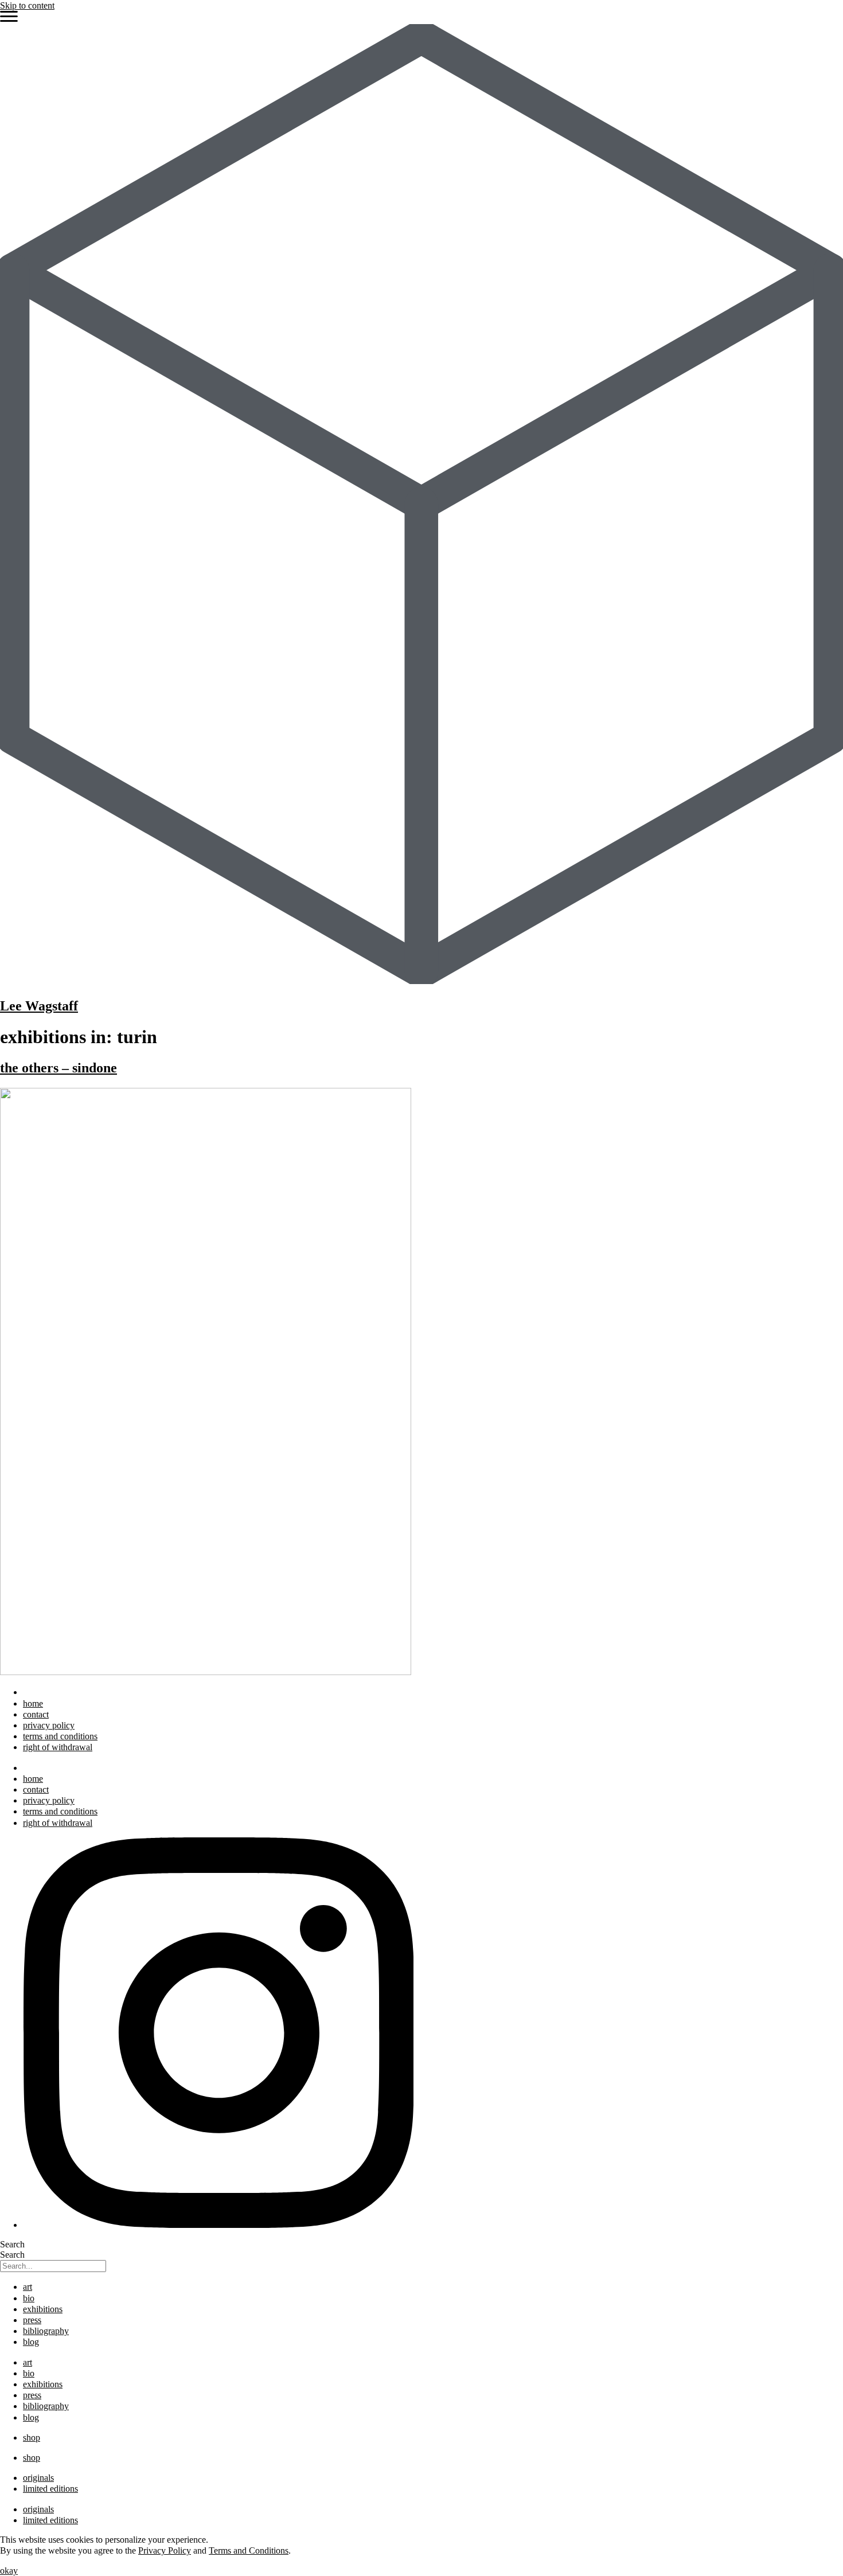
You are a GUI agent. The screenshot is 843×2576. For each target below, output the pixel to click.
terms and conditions (60, 1736)
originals (38, 2478)
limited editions (50, 2489)
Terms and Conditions (249, 2550)
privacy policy (49, 1725)
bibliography (46, 2331)
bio (29, 2298)
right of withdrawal (58, 1747)
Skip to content (27, 5)
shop (32, 2438)
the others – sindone (58, 1068)
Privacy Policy (165, 2550)
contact (36, 1714)
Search (12, 2244)
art (28, 2287)
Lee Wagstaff (39, 1006)
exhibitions (43, 2309)
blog (31, 2342)
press (32, 2320)
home (33, 1703)
